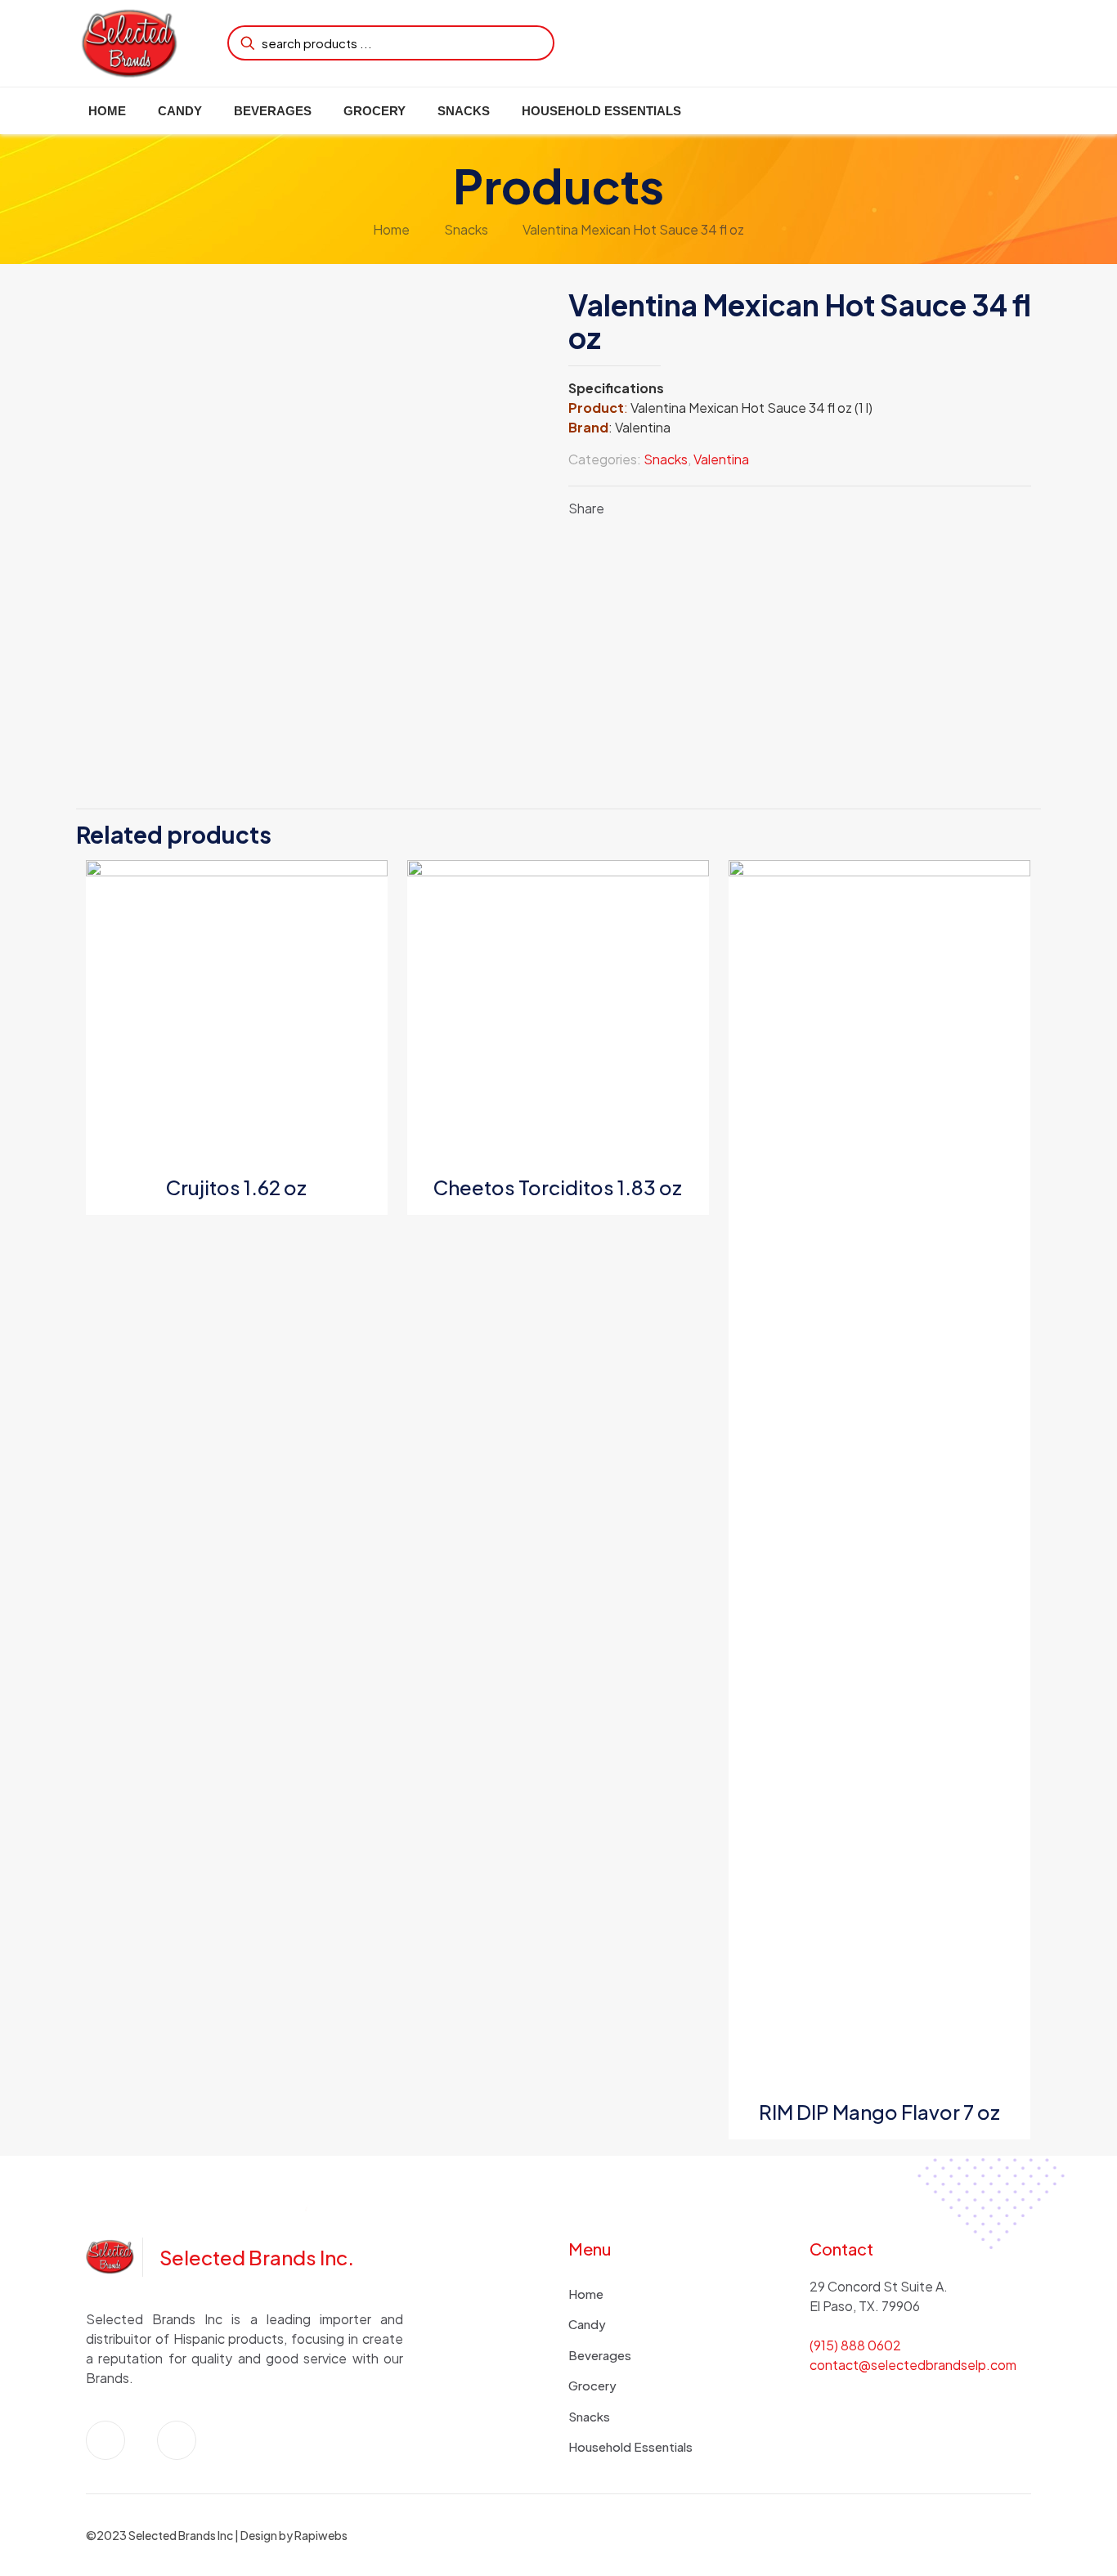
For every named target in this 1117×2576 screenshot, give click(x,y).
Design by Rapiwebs (294, 2535)
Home (391, 229)
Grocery (592, 2385)
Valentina (721, 459)
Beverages (600, 2355)
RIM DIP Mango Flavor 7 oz (879, 2112)
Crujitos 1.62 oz (236, 1187)
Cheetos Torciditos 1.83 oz (558, 1187)
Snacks (466, 229)
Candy (587, 2324)
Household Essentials (630, 2446)
